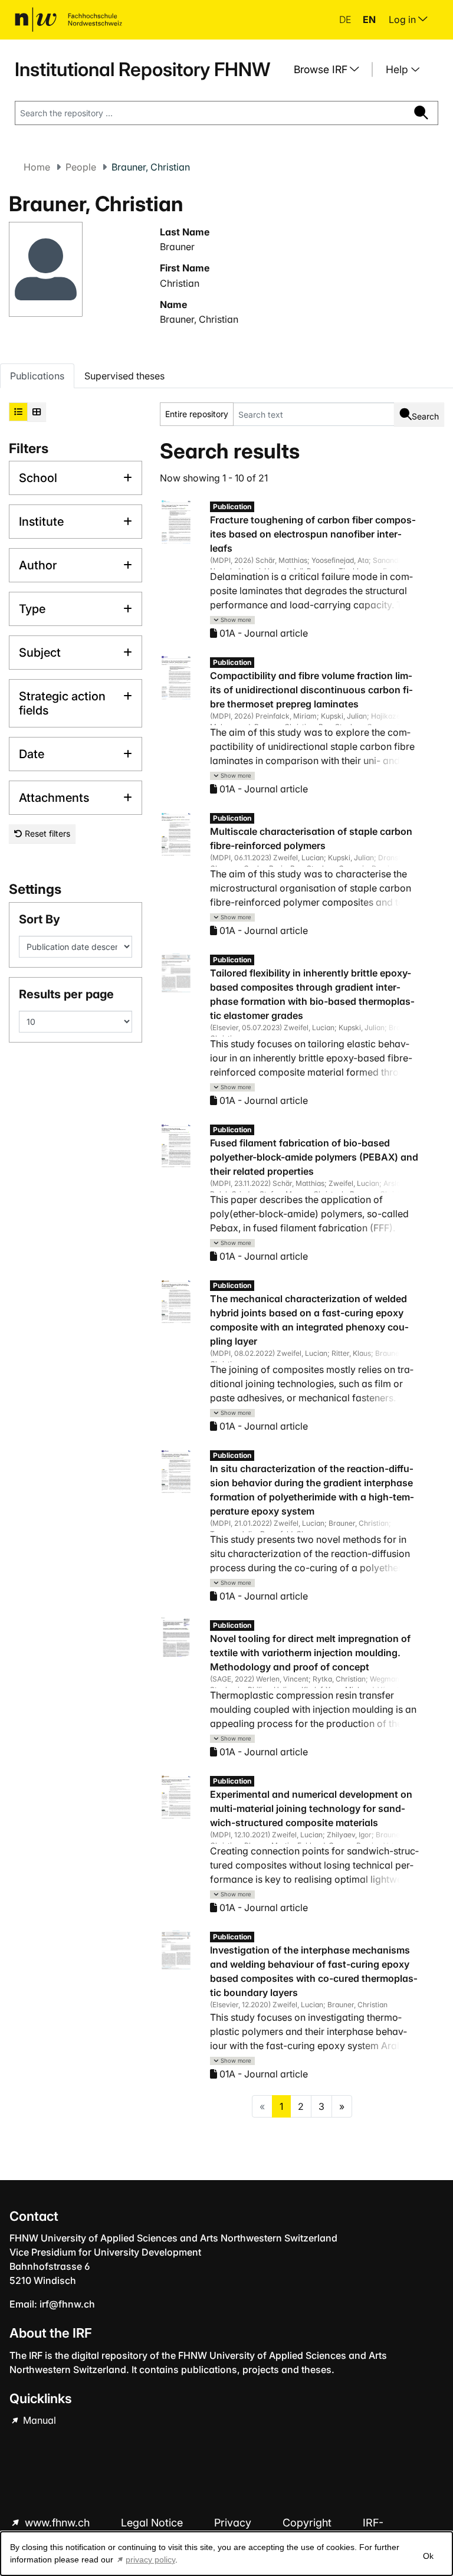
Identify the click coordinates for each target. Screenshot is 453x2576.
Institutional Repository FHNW (142, 69)
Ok (428, 2556)
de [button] (346, 19)
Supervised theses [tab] (124, 376)
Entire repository (197, 414)
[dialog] (226, 2554)
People (81, 167)
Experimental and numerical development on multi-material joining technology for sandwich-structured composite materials (311, 1808)
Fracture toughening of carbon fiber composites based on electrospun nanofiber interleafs (313, 534)
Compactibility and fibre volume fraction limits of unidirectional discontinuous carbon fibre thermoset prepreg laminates (311, 690)
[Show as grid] (37, 412)
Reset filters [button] (46, 833)
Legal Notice (153, 2523)
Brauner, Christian (199, 319)
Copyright (308, 2523)
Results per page (66, 994)
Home (37, 167)
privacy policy (150, 2559)
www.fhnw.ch (57, 2523)
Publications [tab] (37, 376)
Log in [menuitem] (403, 19)
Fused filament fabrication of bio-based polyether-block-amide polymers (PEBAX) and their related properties (314, 1157)
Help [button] (398, 69)
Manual (38, 2420)
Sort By (40, 919)
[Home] (68, 19)
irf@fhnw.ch (67, 2304)
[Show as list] (18, 412)
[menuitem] (331, 70)
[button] (232, 620)
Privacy (234, 2523)
